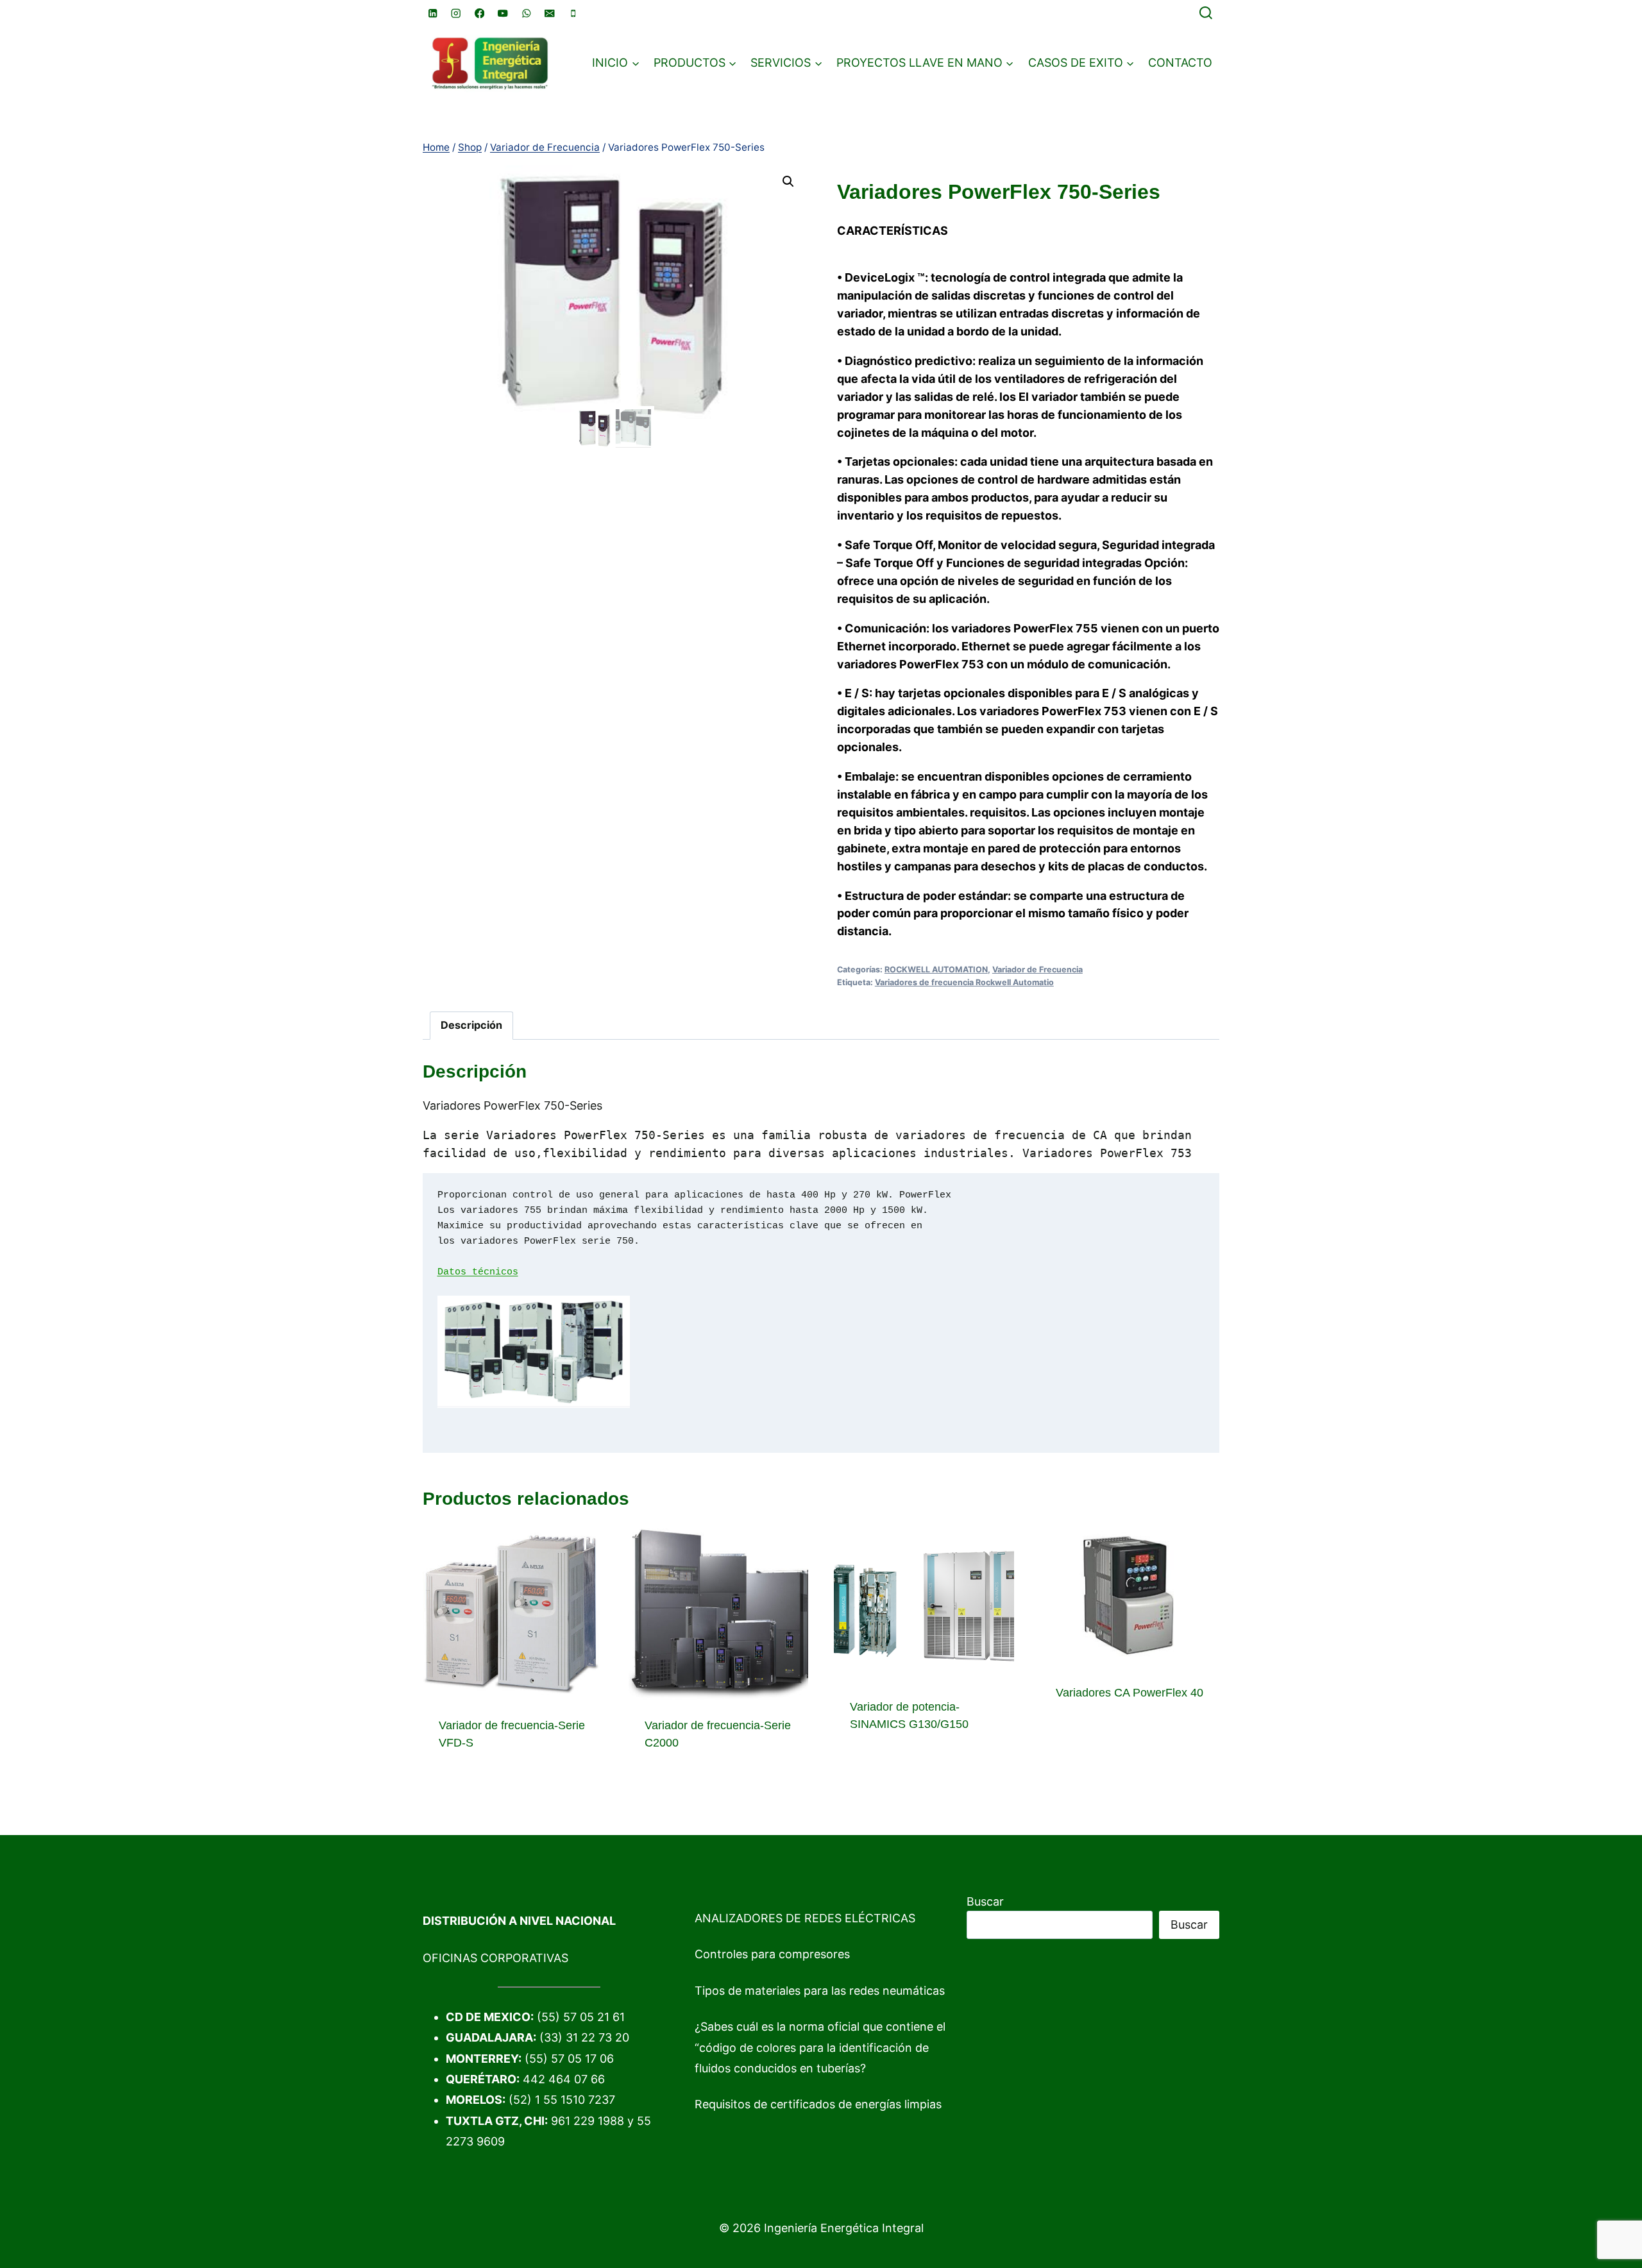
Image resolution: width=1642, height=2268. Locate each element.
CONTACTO (1180, 63)
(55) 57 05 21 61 (581, 2017)
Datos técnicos (478, 1272)
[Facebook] (479, 13)
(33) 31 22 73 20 (584, 2037)
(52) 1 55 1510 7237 (562, 2100)
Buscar (985, 1901)
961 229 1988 (588, 2121)
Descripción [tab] (471, 1025)
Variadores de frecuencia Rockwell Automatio (964, 982)
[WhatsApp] (526, 13)
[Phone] (573, 13)
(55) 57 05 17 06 (569, 2059)
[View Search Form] (1206, 13)
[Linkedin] (433, 13)
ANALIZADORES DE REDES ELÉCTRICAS (805, 1918)
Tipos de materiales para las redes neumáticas (820, 1991)
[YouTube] (503, 13)
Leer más (875, 1765)
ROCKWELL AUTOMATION (936, 969)
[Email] (550, 13)
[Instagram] (456, 13)
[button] (788, 182)
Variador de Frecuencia (1037, 969)
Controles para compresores (772, 1954)
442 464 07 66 (564, 2079)
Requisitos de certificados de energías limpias (818, 2104)
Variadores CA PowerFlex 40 (1130, 1693)
